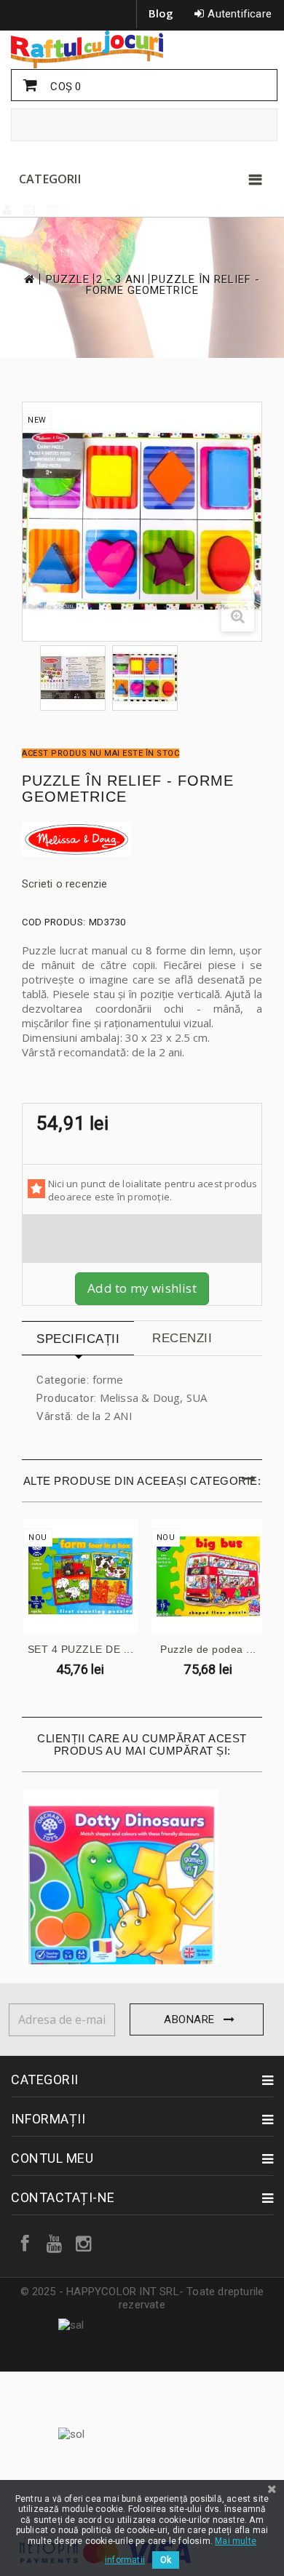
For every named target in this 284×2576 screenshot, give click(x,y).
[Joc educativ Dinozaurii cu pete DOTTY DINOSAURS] (122, 1888)
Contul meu (52, 2158)
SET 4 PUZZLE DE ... (81, 1649)
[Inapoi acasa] (28, 279)
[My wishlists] (53, 210)
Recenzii (182, 1338)
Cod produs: (54, 922)
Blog (161, 13)
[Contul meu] (8, 210)
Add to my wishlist (142, 1288)
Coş (64, 87)
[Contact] (30, 210)
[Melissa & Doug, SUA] (142, 840)
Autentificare (240, 14)
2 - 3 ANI (121, 280)
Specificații (78, 1339)
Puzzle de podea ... (208, 1649)
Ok (166, 2560)
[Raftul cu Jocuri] (142, 49)
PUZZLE (68, 280)
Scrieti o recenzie (65, 884)
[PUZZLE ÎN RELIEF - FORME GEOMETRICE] (73, 678)
